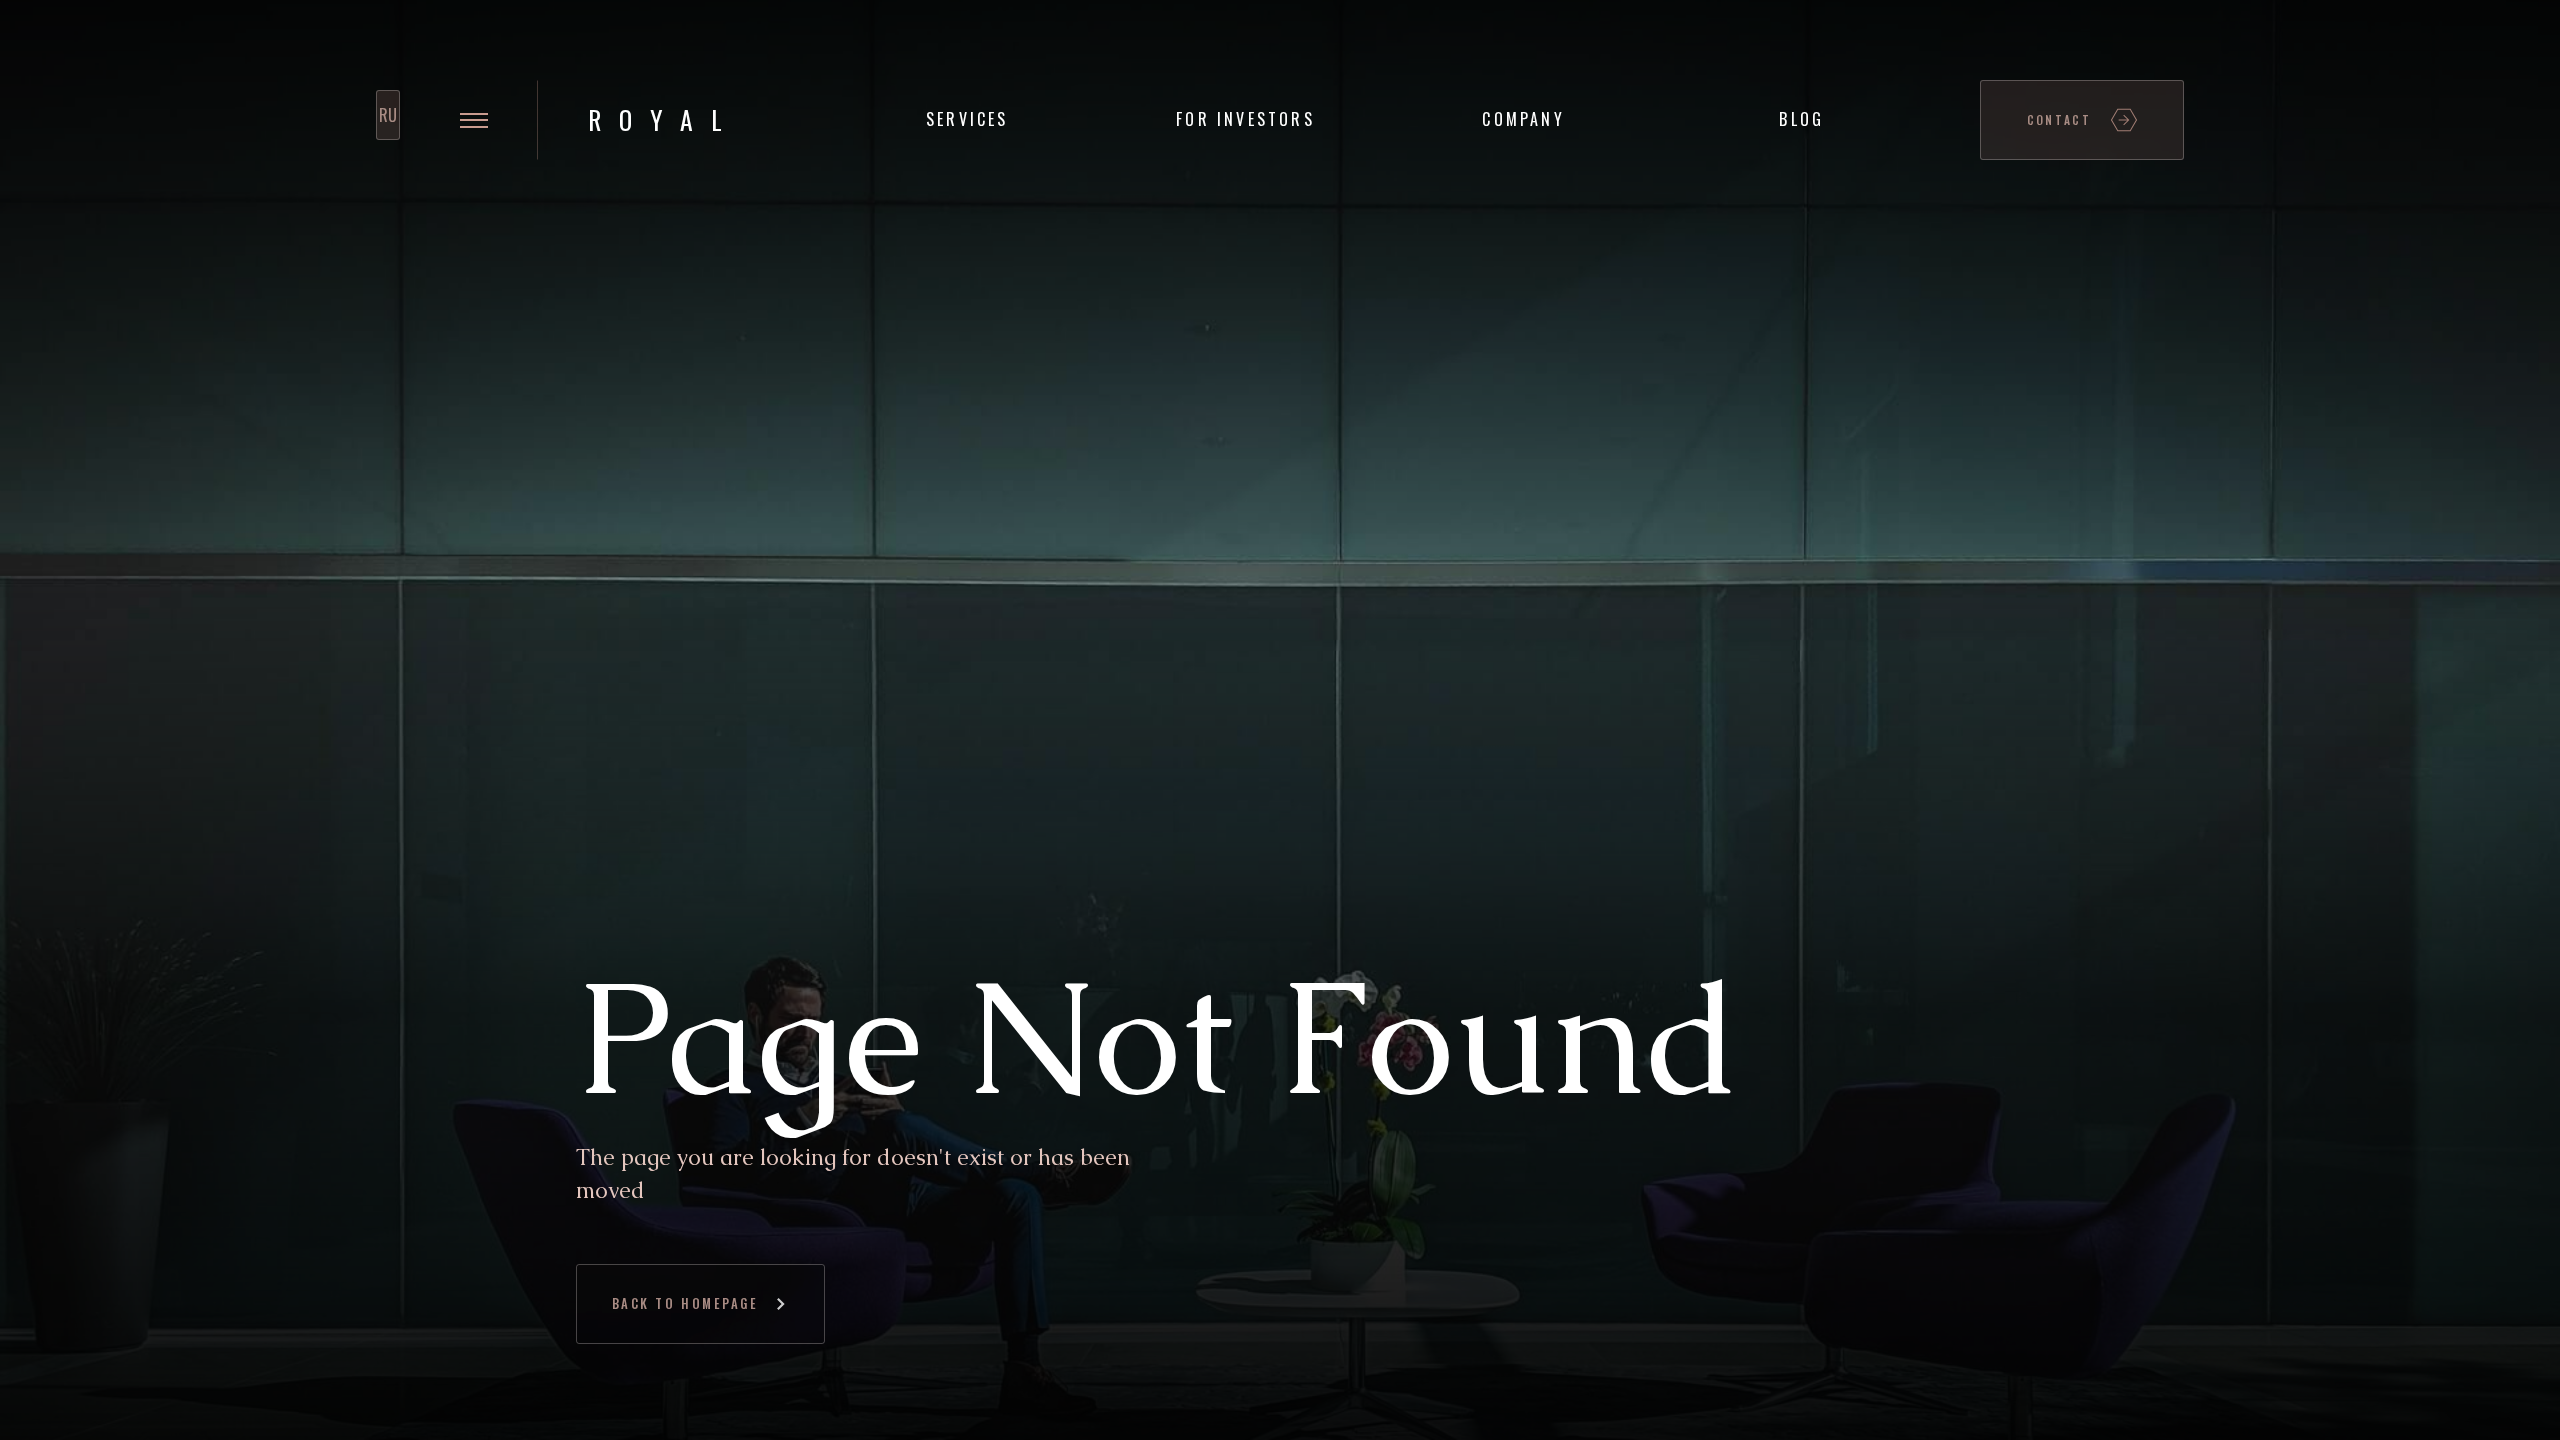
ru (388, 115)
